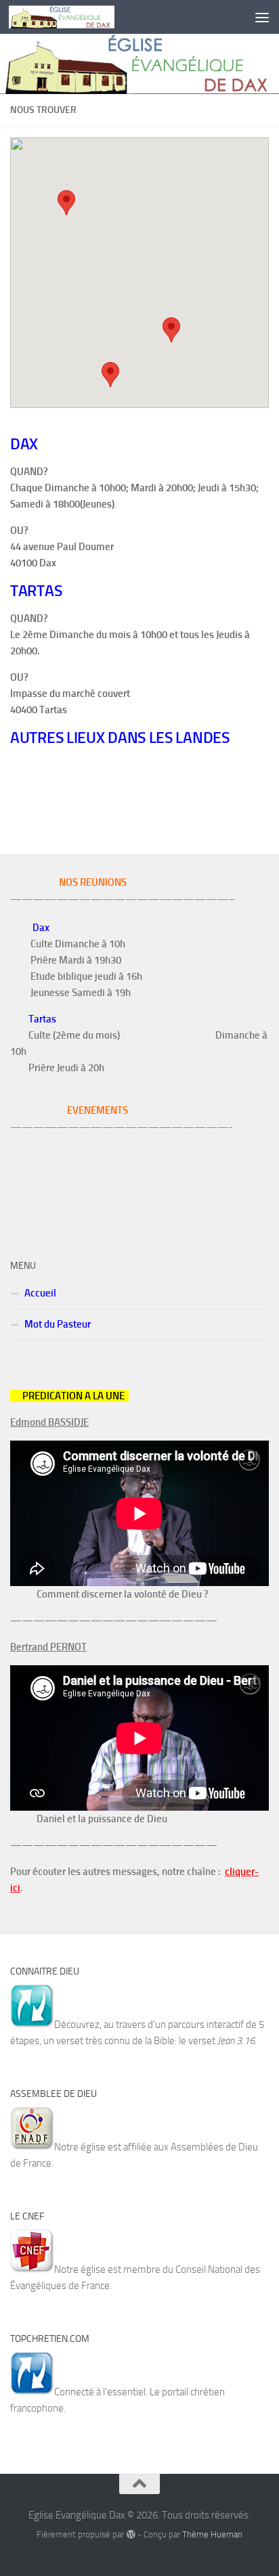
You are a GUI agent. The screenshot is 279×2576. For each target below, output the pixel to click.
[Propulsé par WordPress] (130, 2534)
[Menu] (262, 17)
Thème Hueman (212, 2534)
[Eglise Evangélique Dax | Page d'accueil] (79, 17)
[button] (110, 375)
